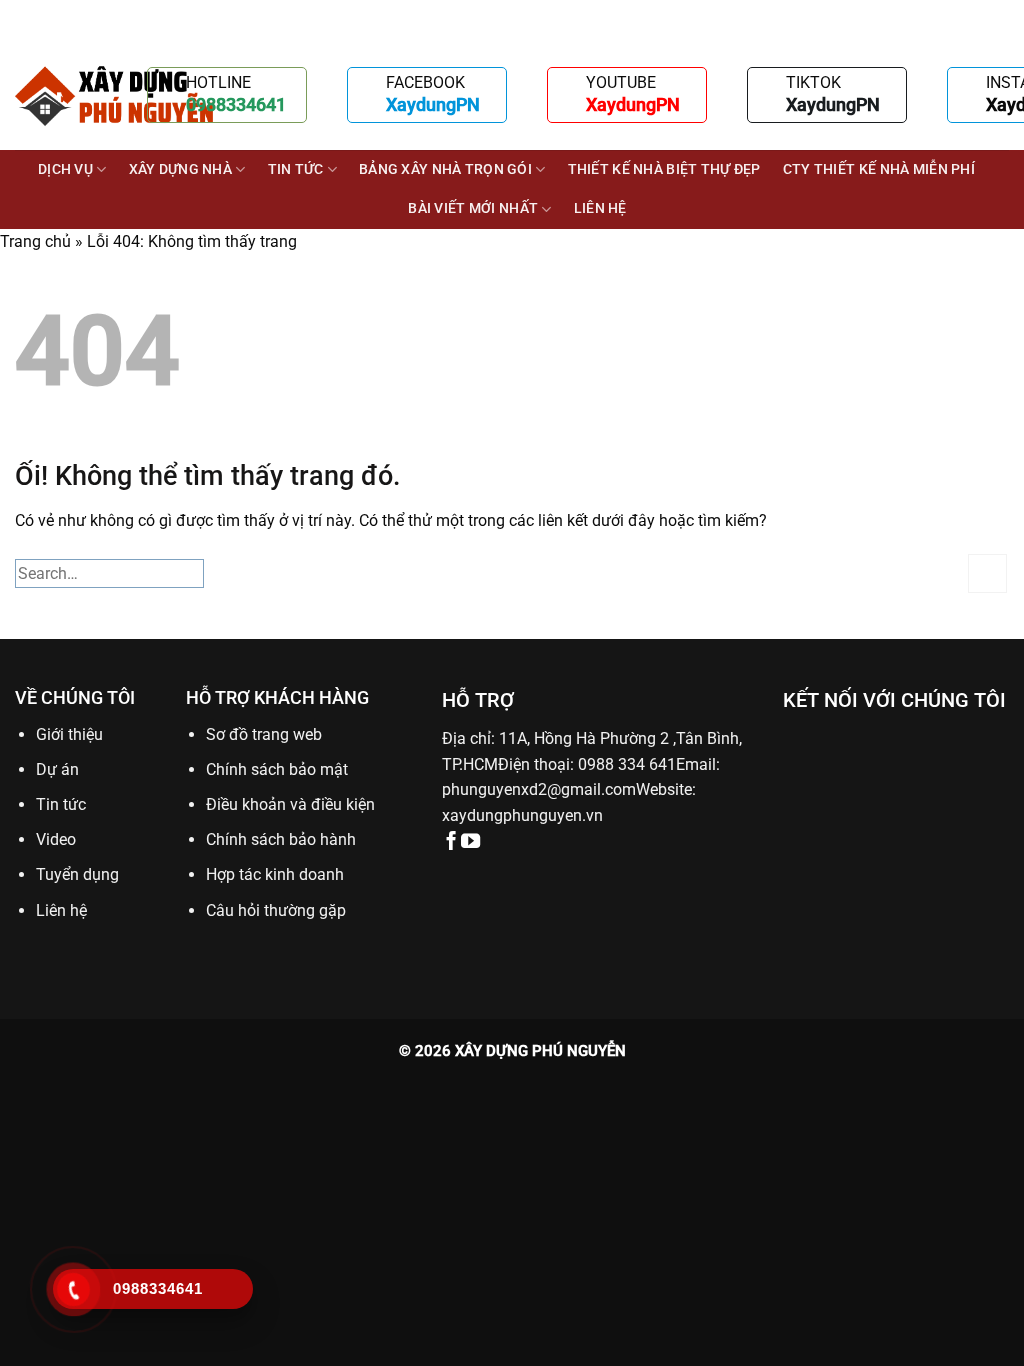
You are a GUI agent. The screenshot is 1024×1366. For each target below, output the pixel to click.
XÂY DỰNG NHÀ (180, 169)
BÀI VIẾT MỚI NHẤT (473, 208)
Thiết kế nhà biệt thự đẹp (664, 169)
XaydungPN (433, 104)
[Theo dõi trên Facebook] (451, 842)
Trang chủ (35, 241)
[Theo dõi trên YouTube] (470, 842)
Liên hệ (600, 208)
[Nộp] (987, 573)
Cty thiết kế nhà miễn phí (879, 169)
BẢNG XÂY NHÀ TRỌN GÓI (445, 169)
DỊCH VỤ (65, 169)
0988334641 (236, 104)
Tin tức (296, 169)
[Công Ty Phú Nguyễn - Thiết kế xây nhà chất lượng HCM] (115, 96)
